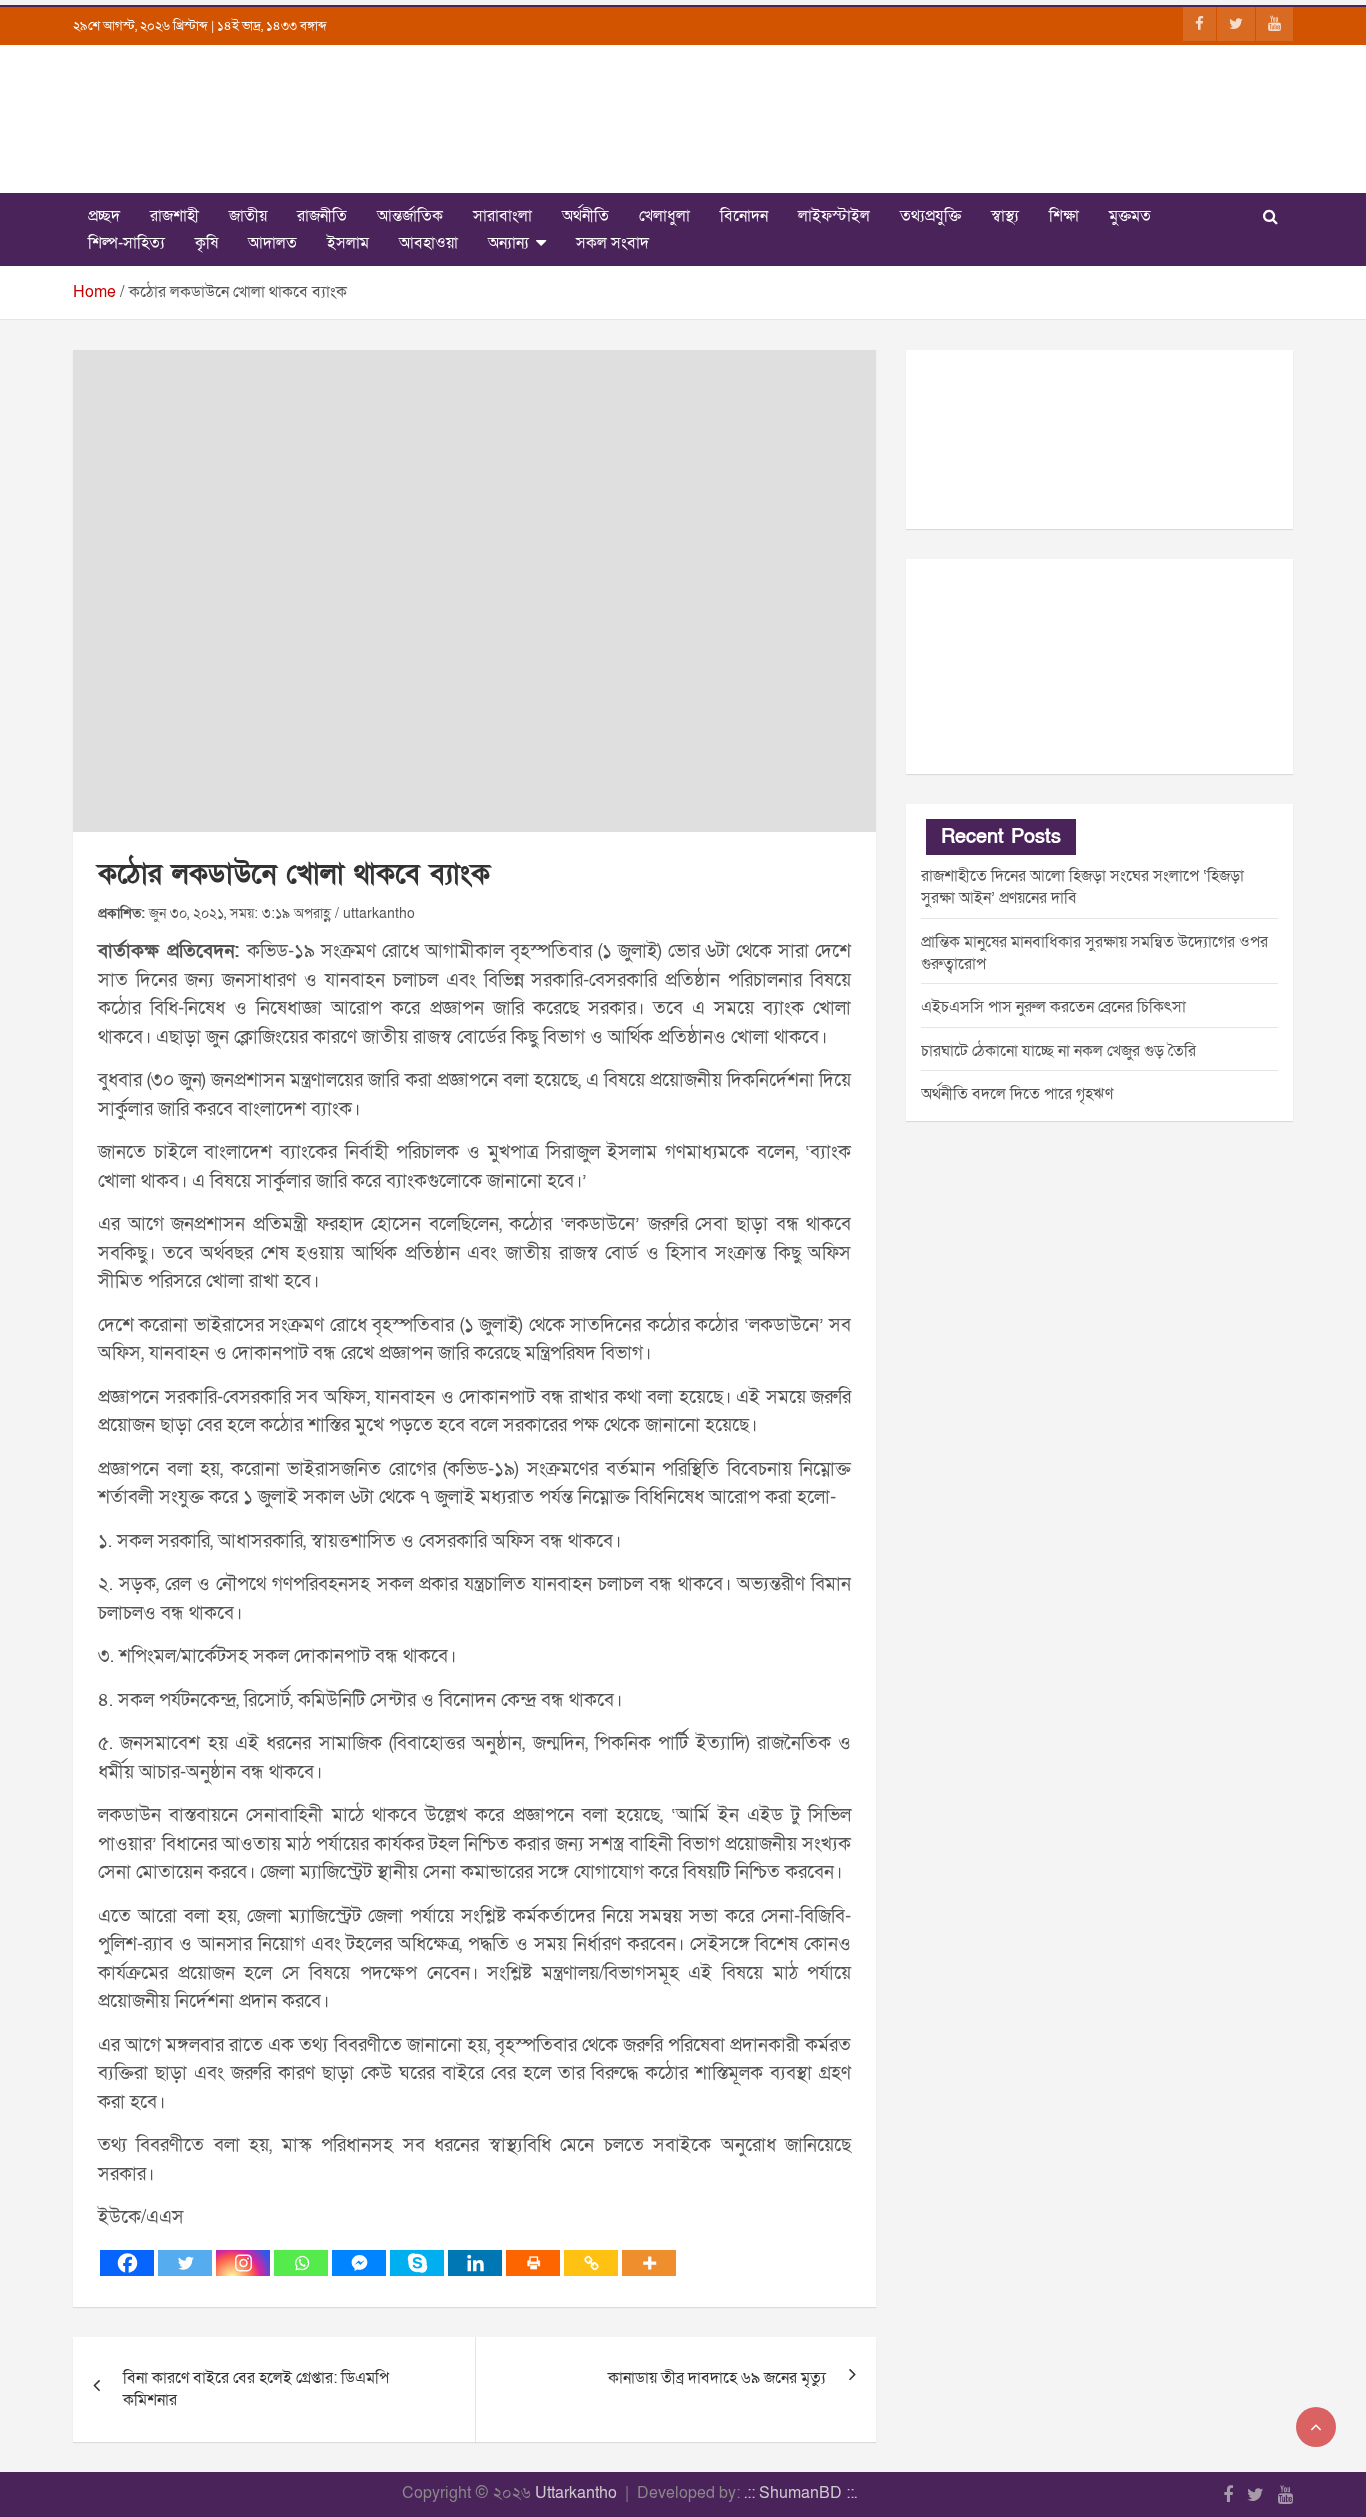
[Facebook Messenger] (359, 2263)
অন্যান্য (508, 243)
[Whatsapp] (301, 2263)
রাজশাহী (174, 216)
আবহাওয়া (428, 243)
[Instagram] (243, 2263)
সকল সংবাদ (612, 243)
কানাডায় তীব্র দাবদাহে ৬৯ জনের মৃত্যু (717, 2378)
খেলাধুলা (664, 216)
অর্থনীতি (585, 216)
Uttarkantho (576, 2493)
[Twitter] (185, 2263)
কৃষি (206, 243)
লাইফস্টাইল (834, 216)
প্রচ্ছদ (104, 216)
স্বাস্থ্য (1005, 216)
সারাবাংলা (502, 216)
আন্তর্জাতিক (410, 216)
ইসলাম (348, 243)
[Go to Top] (1316, 2427)
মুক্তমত (1130, 216)
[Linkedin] (475, 2263)
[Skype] (417, 2263)
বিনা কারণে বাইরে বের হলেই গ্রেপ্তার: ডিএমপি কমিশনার (256, 2389)
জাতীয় (248, 216)
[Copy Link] (591, 2263)
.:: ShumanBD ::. (800, 2493)
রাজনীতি (322, 216)
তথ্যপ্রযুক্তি (930, 216)
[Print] (533, 2263)
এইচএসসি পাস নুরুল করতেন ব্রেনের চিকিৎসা (1053, 1007)
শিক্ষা (1064, 216)
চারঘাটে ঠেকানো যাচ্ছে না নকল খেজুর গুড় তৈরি (1058, 1051)
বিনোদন (744, 216)
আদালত (272, 243)
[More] (649, 2263)
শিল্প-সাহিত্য (126, 243)
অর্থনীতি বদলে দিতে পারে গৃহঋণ (1017, 1094)
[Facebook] (127, 2263)
